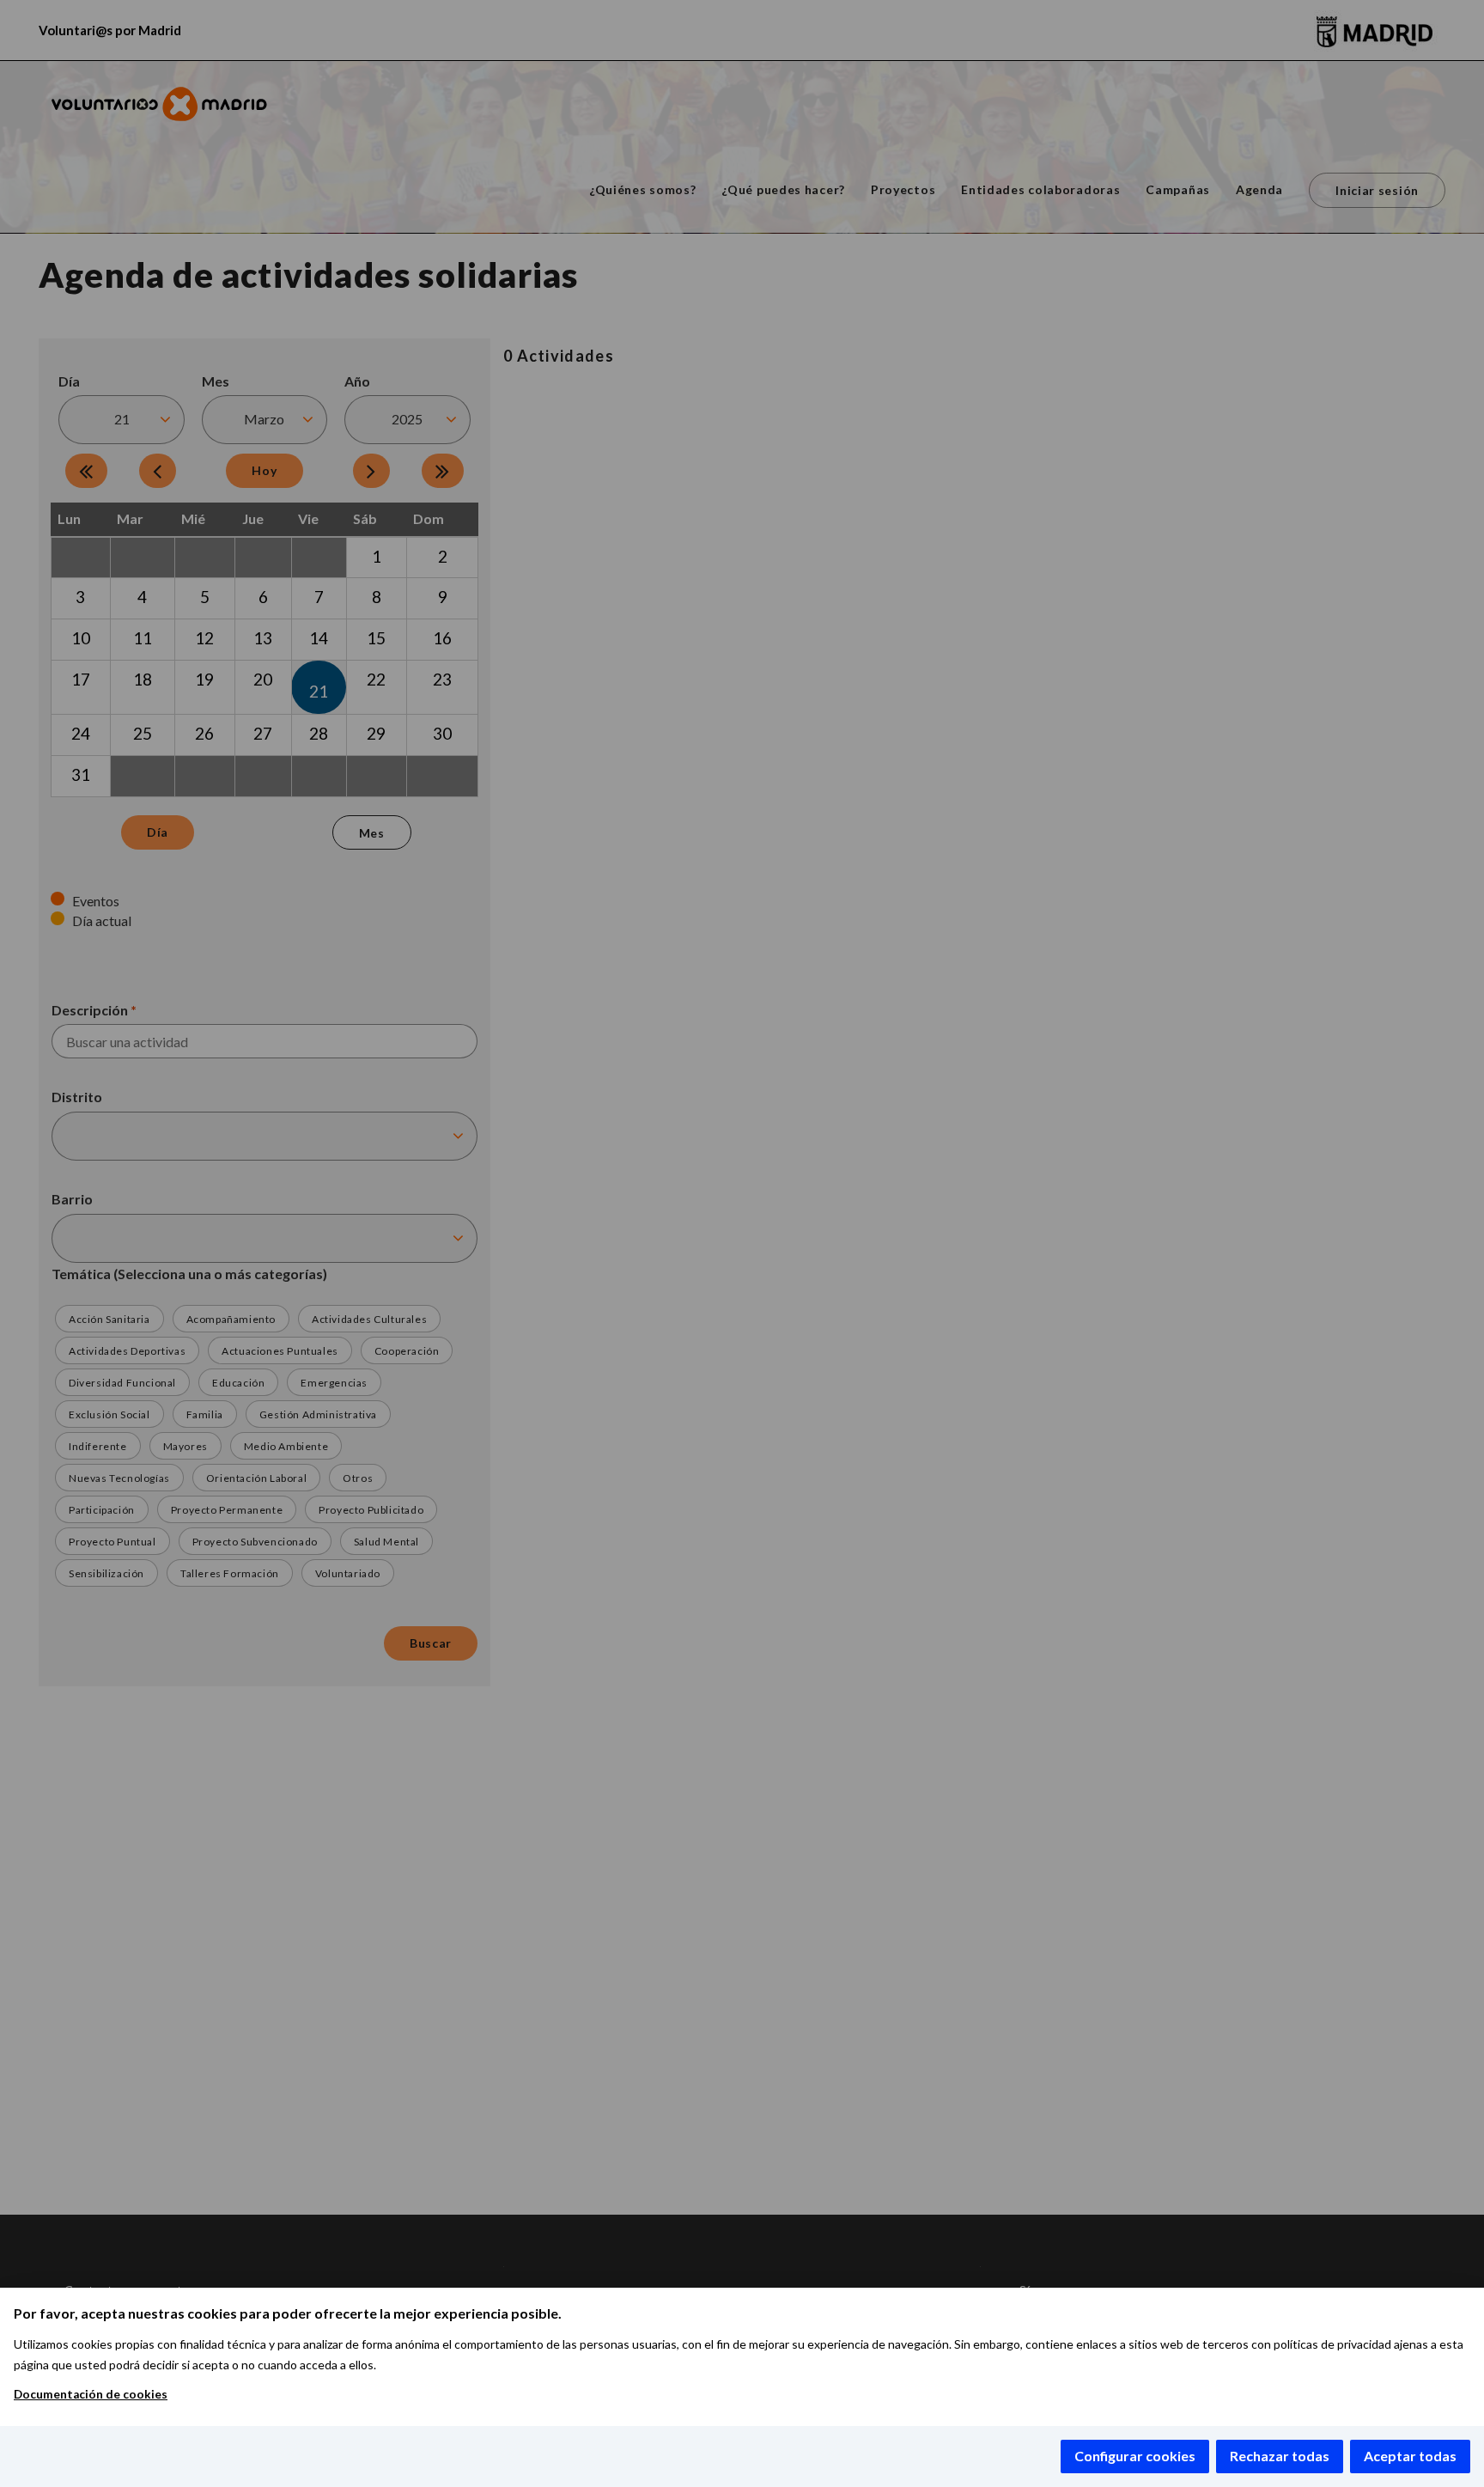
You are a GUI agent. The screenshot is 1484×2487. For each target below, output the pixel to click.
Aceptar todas (1410, 2456)
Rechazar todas (1280, 2456)
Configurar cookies (1135, 2456)
